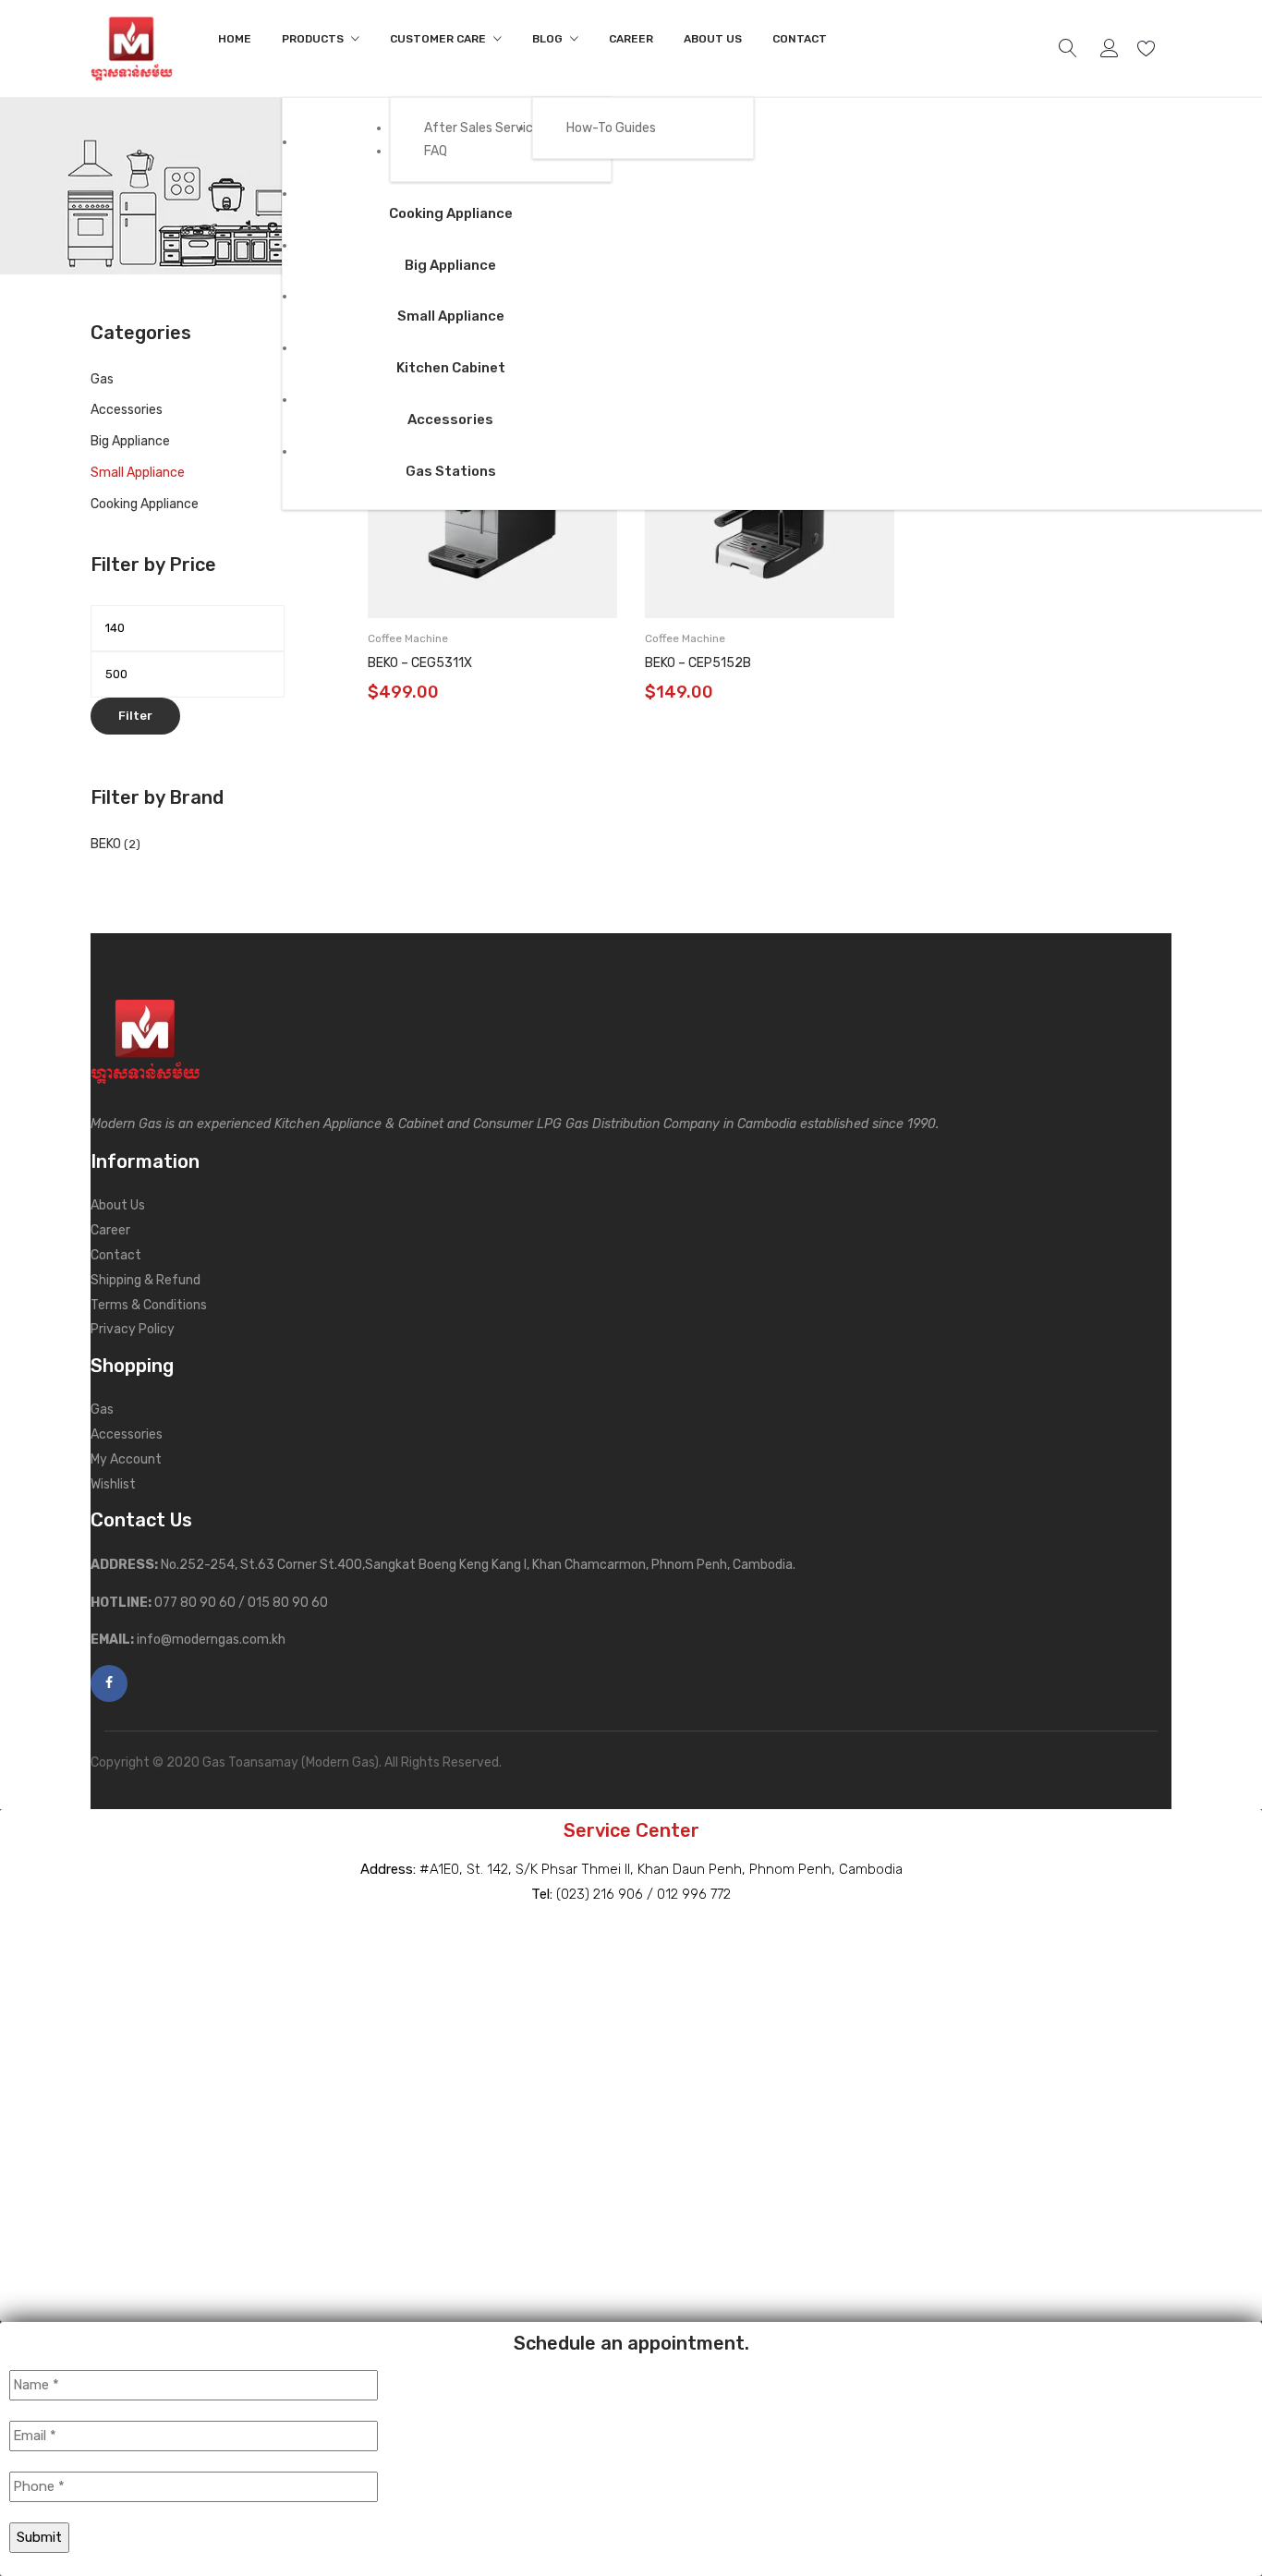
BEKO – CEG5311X (420, 663)
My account (1112, 49)
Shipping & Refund (146, 1280)
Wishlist (1149, 49)
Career (110, 1230)
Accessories (127, 410)
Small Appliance (138, 473)
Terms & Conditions (149, 1305)
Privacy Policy (133, 1329)
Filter (135, 716)
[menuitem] (235, 39)
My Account (126, 1459)
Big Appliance (130, 441)
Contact (116, 1255)
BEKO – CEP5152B (698, 663)
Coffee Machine (408, 638)
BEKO (106, 844)
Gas (102, 379)
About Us (118, 1205)
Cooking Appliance (145, 504)
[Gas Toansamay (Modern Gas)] (132, 48)
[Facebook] (109, 1683)
